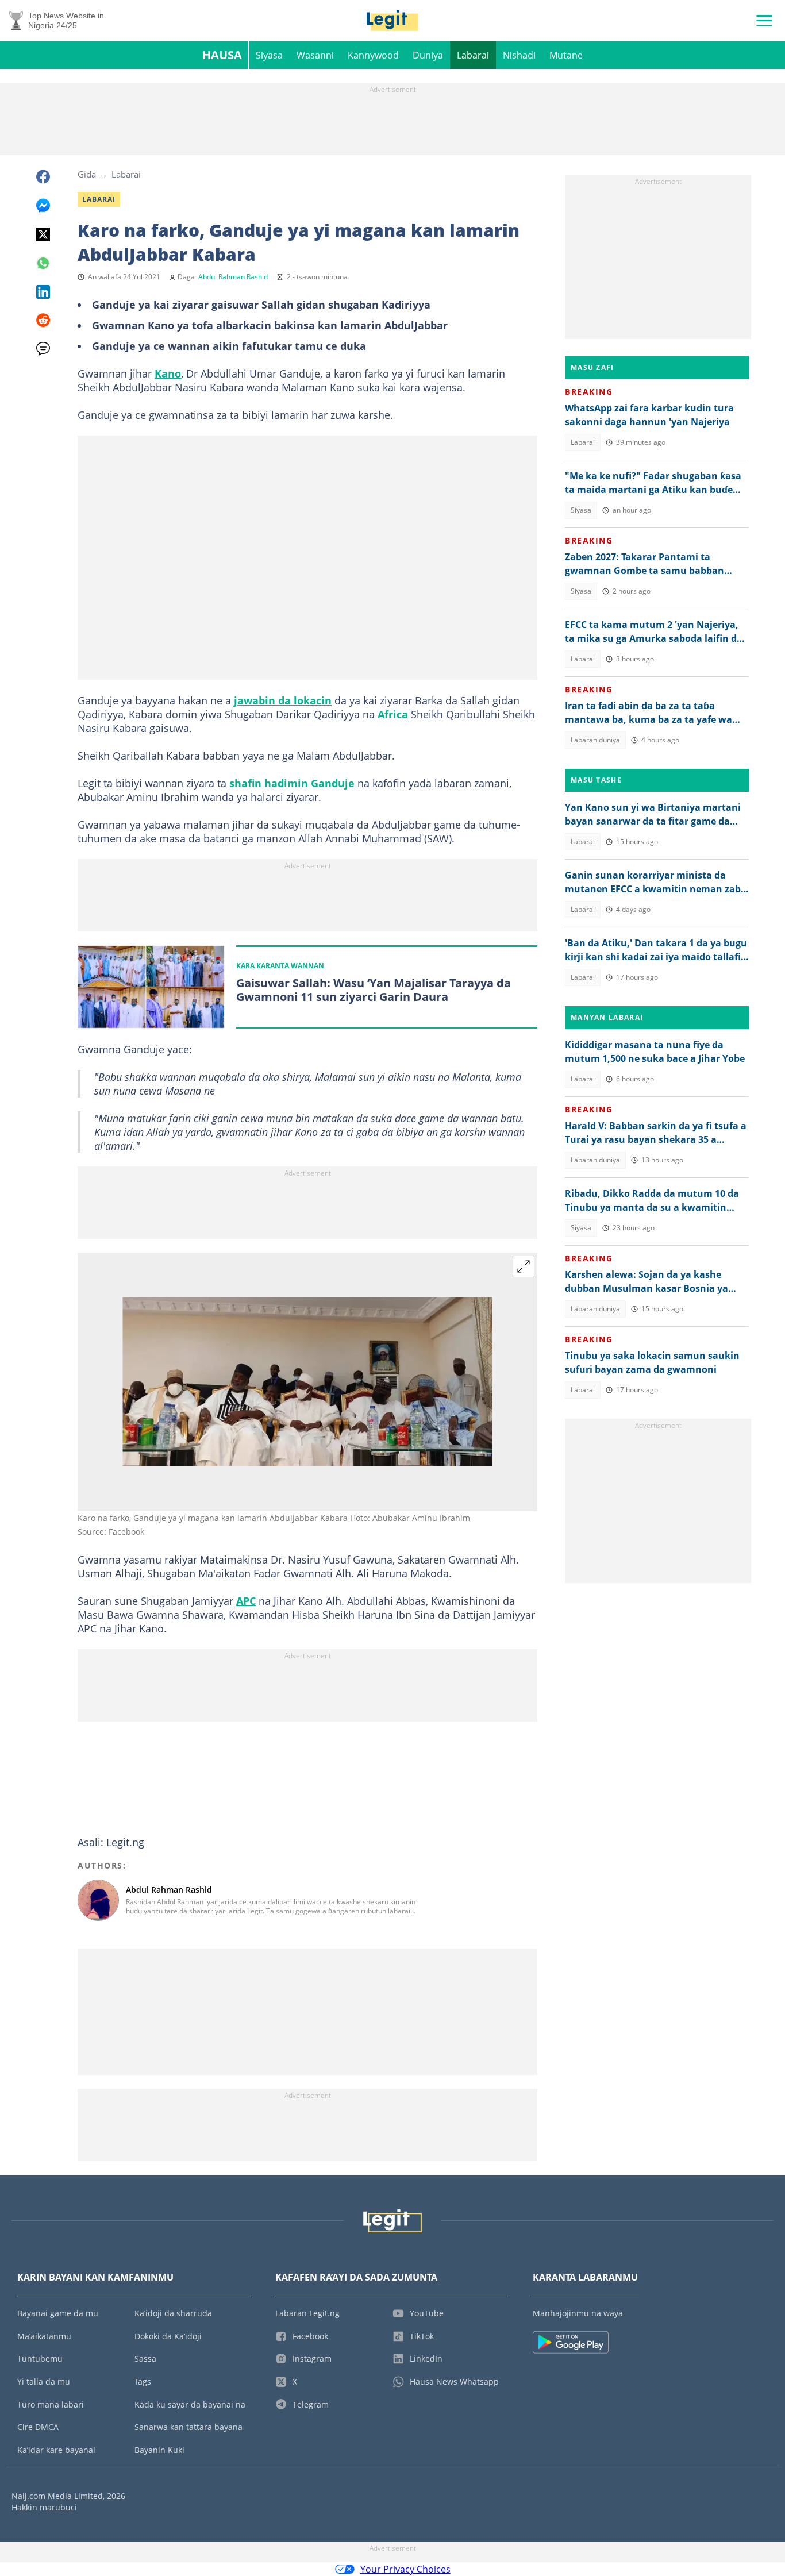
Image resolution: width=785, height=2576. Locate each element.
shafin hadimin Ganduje (292, 783)
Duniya (428, 55)
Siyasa (269, 55)
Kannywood (373, 55)
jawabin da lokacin (283, 700)
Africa (393, 714)
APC (246, 1601)
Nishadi (519, 55)
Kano (168, 373)
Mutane (566, 55)
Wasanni (315, 55)
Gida (87, 174)
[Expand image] (524, 1266)
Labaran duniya (595, 740)
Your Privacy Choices (405, 2569)
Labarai (473, 55)
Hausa (222, 55)
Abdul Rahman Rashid (233, 277)
